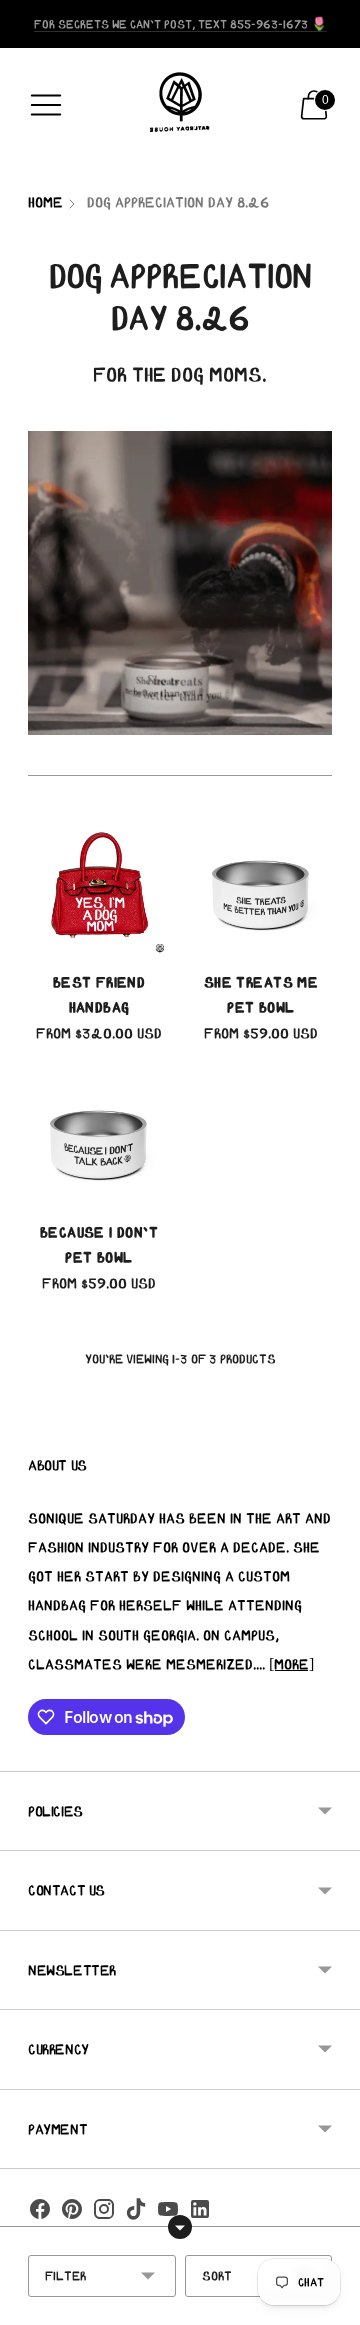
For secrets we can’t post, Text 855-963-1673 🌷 (180, 23)
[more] (291, 1664)
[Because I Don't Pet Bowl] (99, 1137)
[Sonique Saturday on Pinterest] (72, 2213)
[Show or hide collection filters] (180, 2227)
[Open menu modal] (46, 105)
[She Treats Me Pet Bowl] (261, 887)
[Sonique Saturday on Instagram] (104, 2213)
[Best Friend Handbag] (99, 887)
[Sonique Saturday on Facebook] (40, 2213)
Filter (65, 2275)
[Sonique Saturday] (180, 105)
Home (45, 202)
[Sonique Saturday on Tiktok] (136, 2213)
